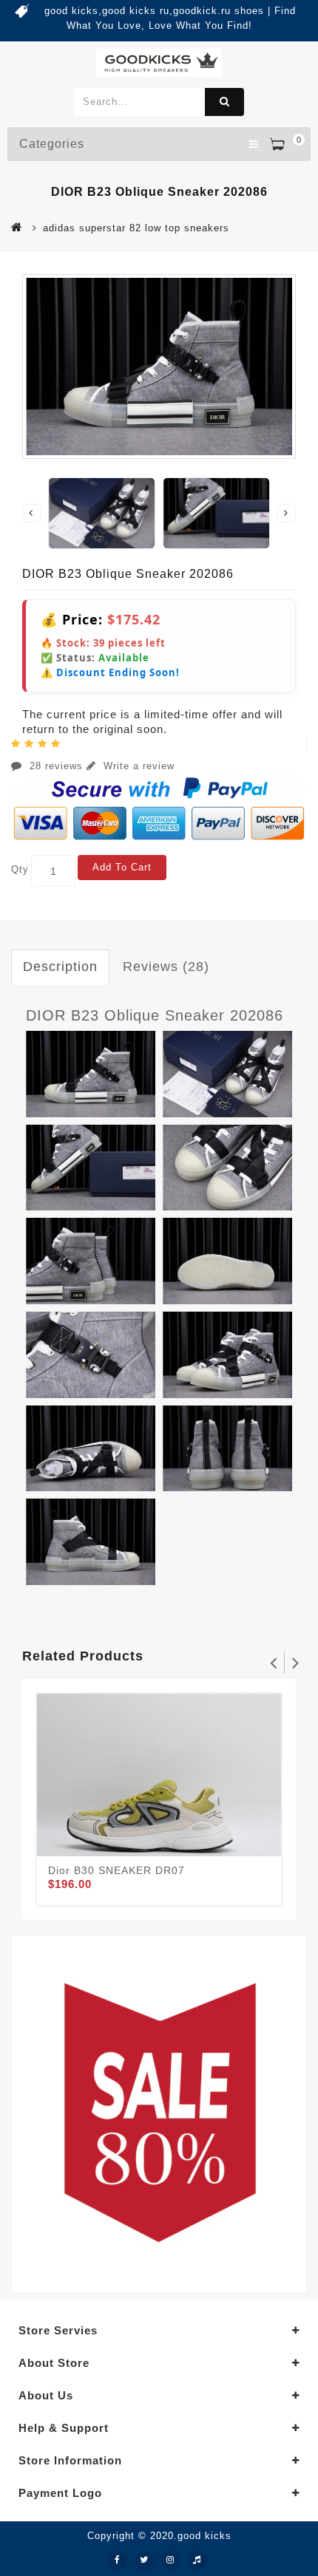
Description (60, 967)
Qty (20, 869)
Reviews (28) (166, 967)
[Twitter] (144, 2560)
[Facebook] (118, 2560)
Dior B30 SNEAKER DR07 (116, 1870)
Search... (224, 102)
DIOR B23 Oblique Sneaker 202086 (155, 1015)
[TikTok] (197, 2560)
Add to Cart (122, 867)
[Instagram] (171, 2560)
